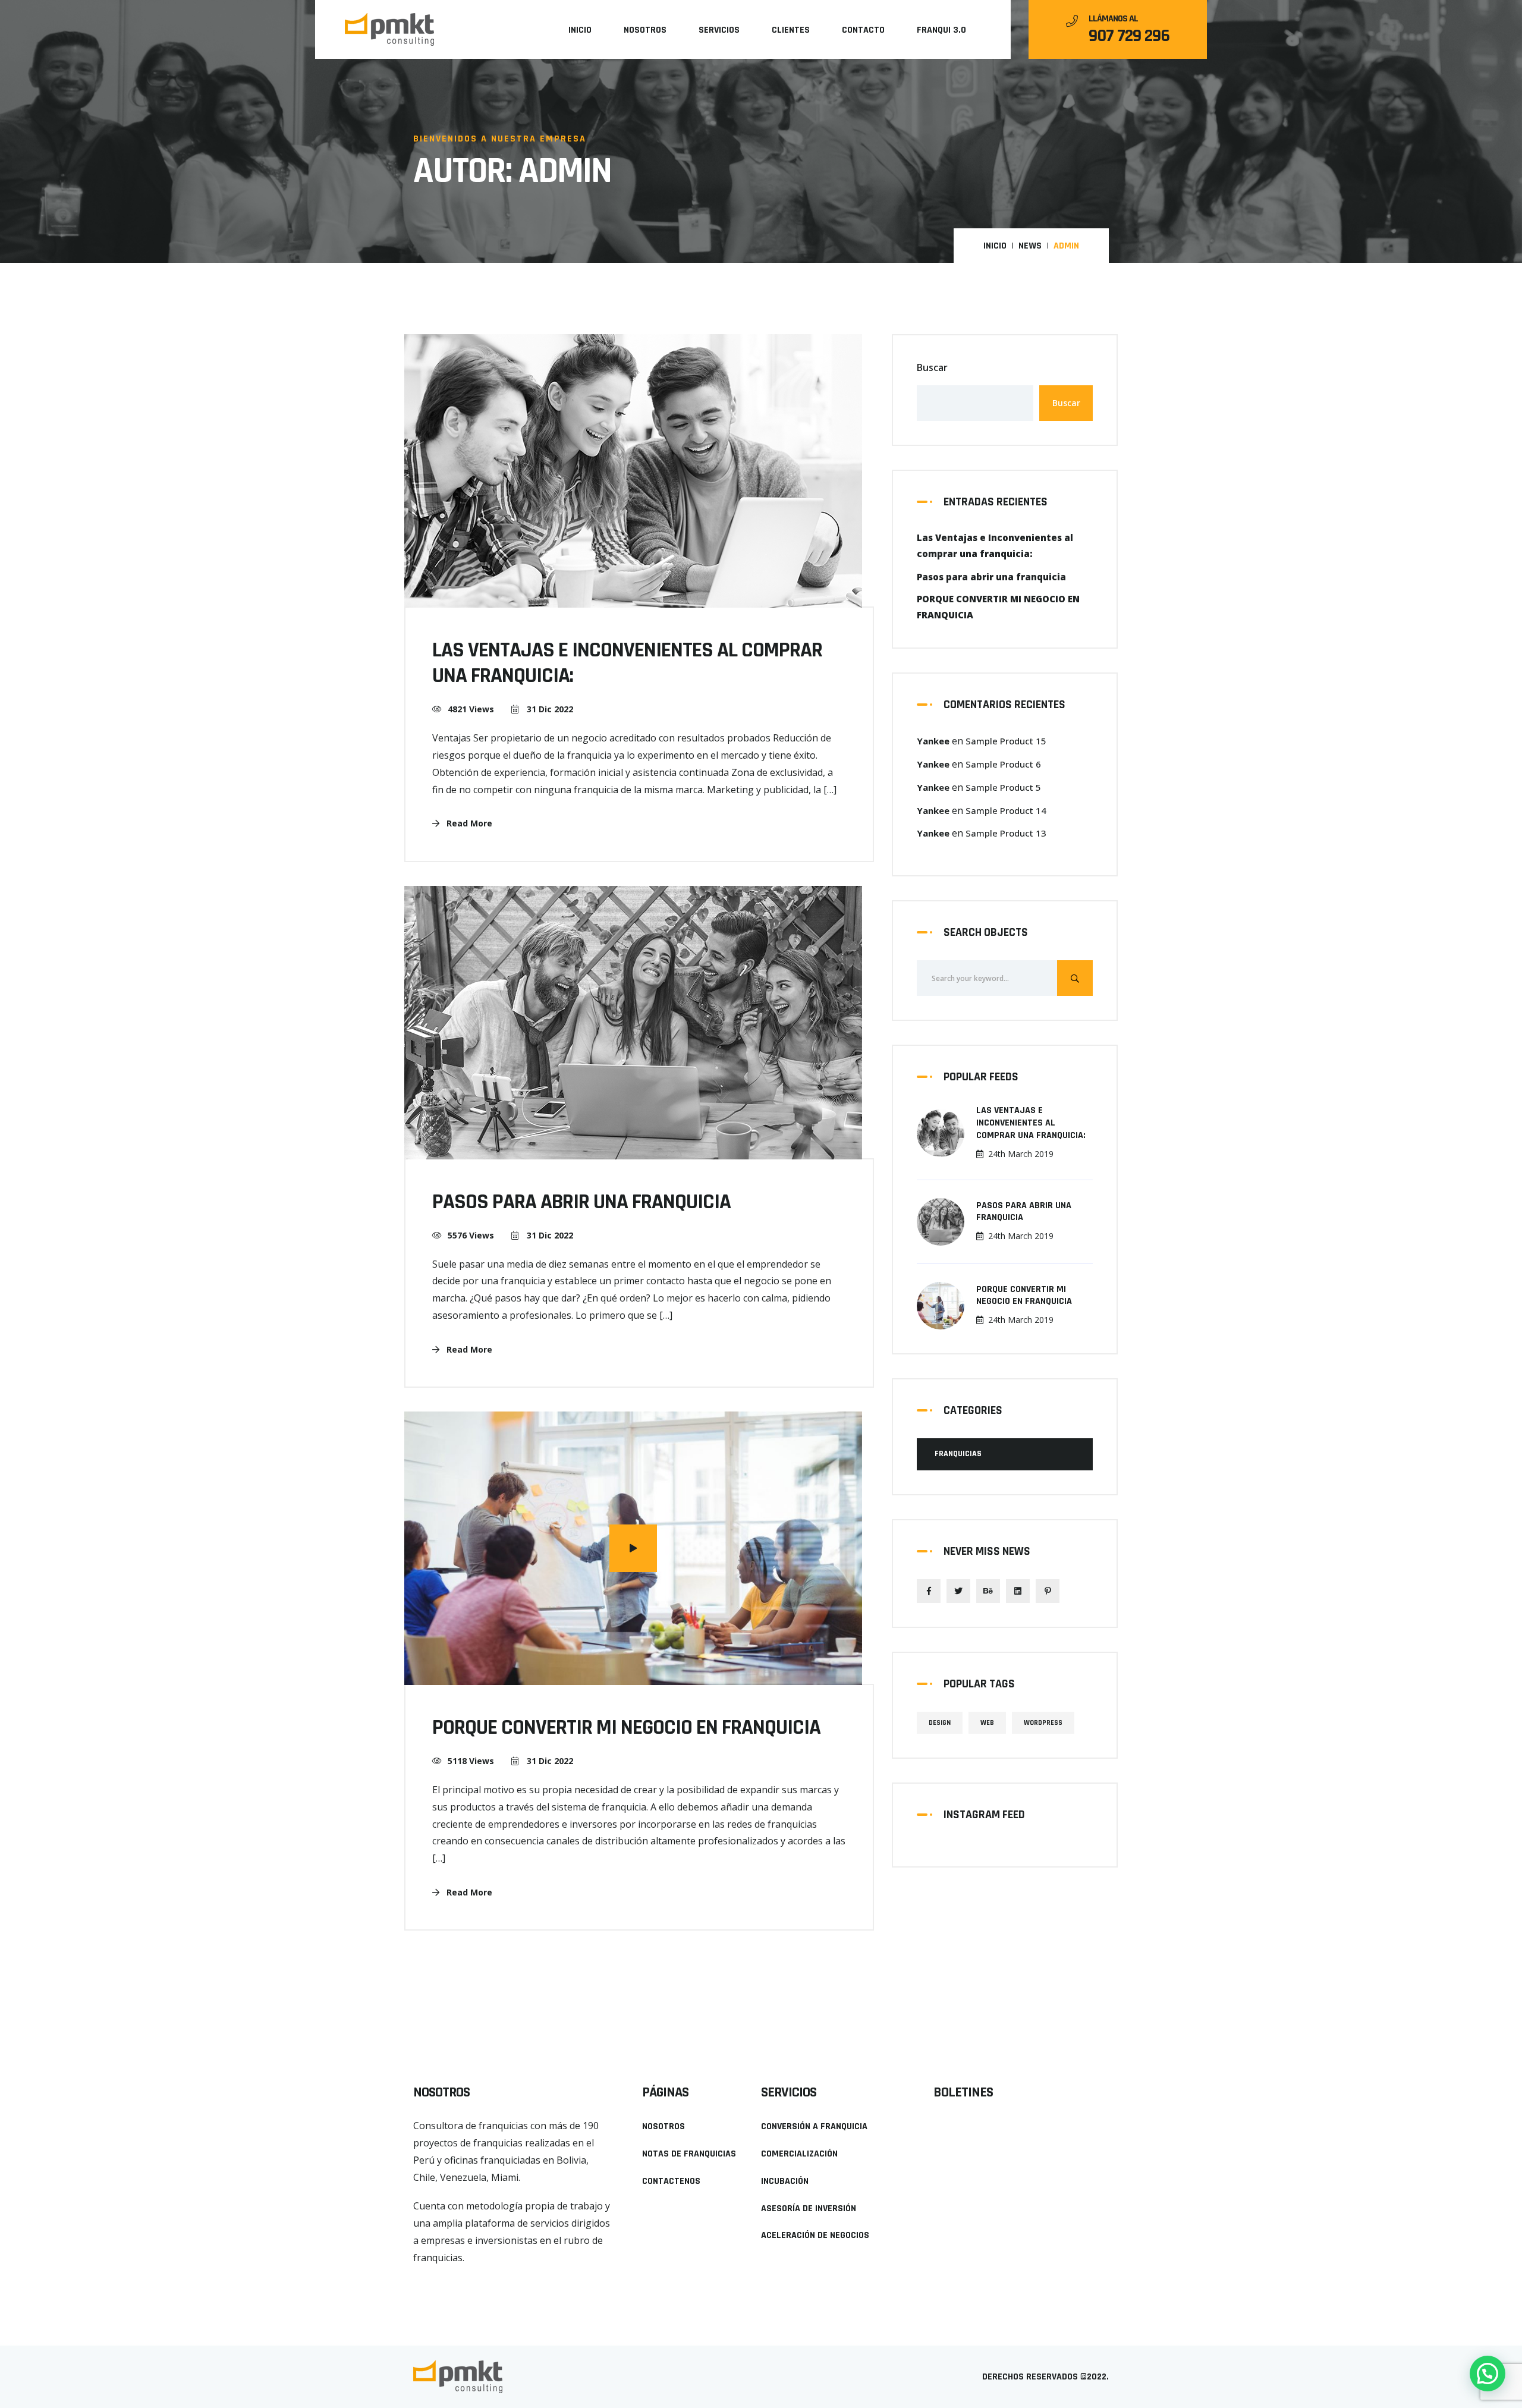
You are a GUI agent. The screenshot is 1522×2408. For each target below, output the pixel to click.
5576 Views (471, 1235)
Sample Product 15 (1006, 741)
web (987, 1723)
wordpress (1043, 1723)
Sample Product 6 (1003, 764)
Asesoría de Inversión (809, 2209)
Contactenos (671, 2181)
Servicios (719, 30)
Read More (468, 823)
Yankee (933, 741)
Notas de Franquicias (689, 2154)
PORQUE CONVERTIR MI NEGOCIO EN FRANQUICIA (1024, 1296)
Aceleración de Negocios (815, 2235)
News (1030, 246)
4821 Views (471, 709)
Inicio (580, 30)
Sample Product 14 (1006, 810)
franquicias (958, 1454)
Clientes (791, 30)
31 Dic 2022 (549, 709)
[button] (436, 2279)
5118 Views (471, 1761)
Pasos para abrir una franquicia (1024, 1212)
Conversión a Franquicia (814, 2126)
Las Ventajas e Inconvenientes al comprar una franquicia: (1031, 1123)
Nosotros (645, 30)
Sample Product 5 (1003, 787)
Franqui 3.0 (941, 30)
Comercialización (799, 2154)
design (940, 1723)
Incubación (785, 2181)
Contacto (863, 30)
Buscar (932, 367)
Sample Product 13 (1006, 833)
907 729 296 (1129, 36)
